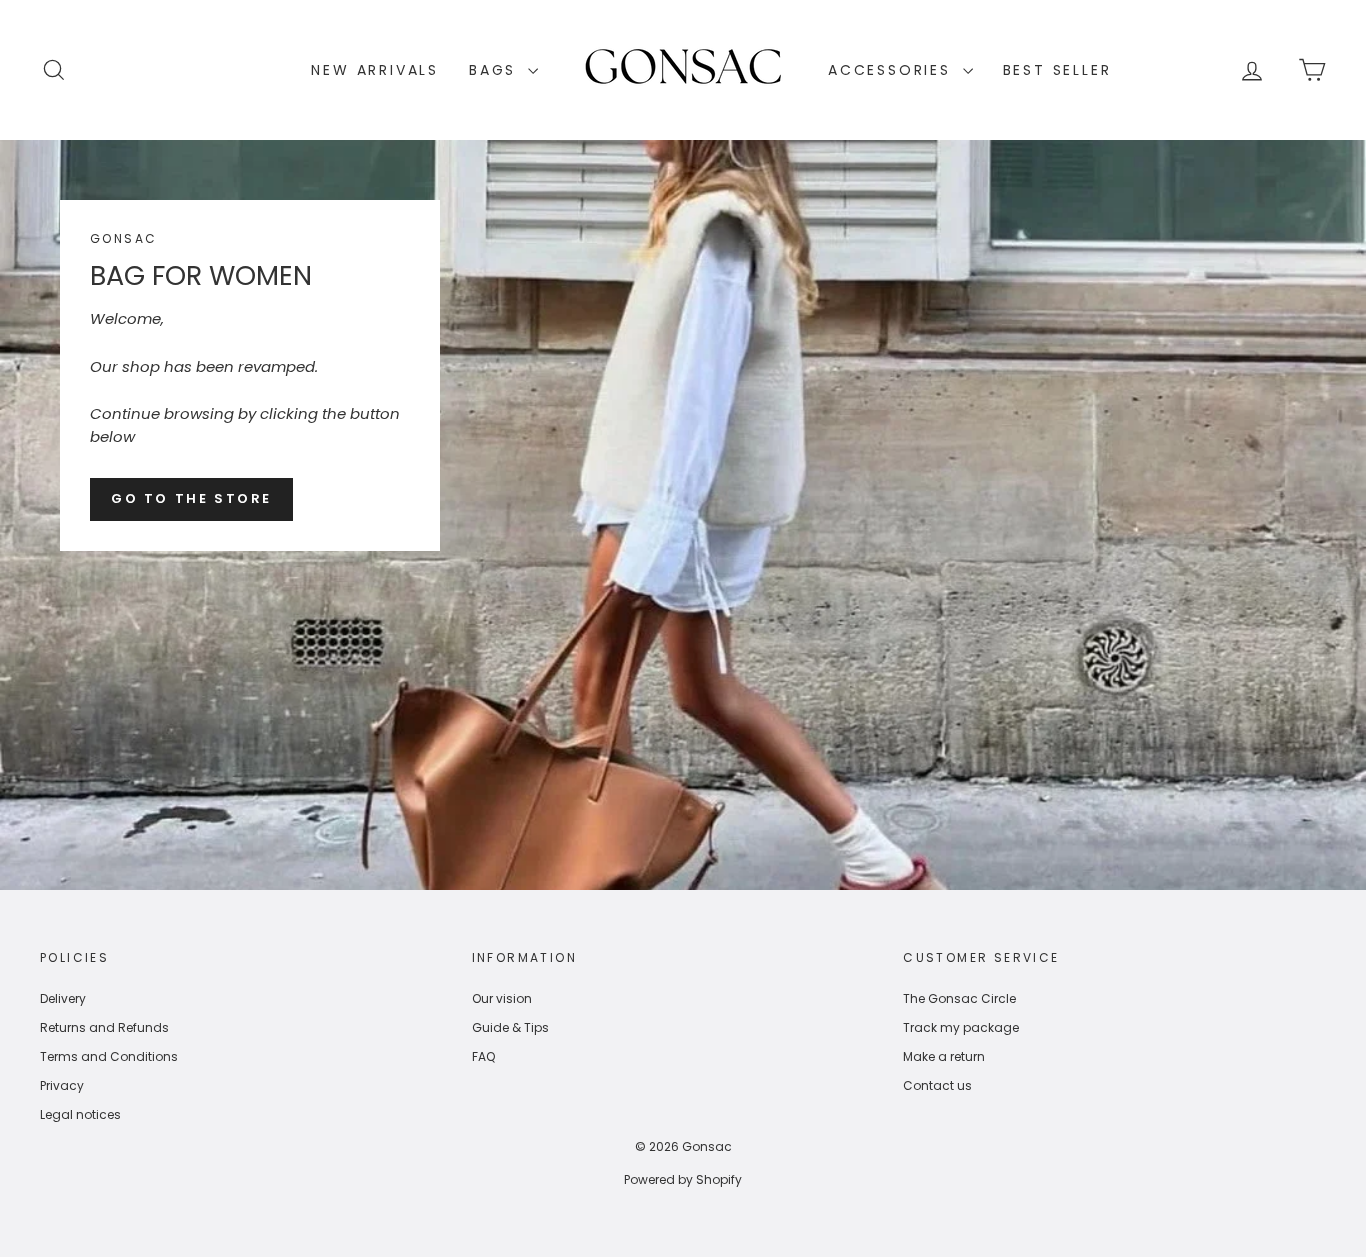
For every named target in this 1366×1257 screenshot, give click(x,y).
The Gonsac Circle (959, 998)
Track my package (961, 1027)
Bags (496, 70)
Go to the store (191, 498)
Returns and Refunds (104, 1027)
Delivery (63, 998)
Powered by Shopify (683, 1179)
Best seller (1057, 70)
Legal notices (80, 1114)
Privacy (62, 1085)
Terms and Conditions (109, 1056)
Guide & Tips (510, 1027)
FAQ (483, 1056)
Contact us (937, 1085)
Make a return (944, 1056)
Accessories (893, 70)
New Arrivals (375, 70)
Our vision (502, 998)
